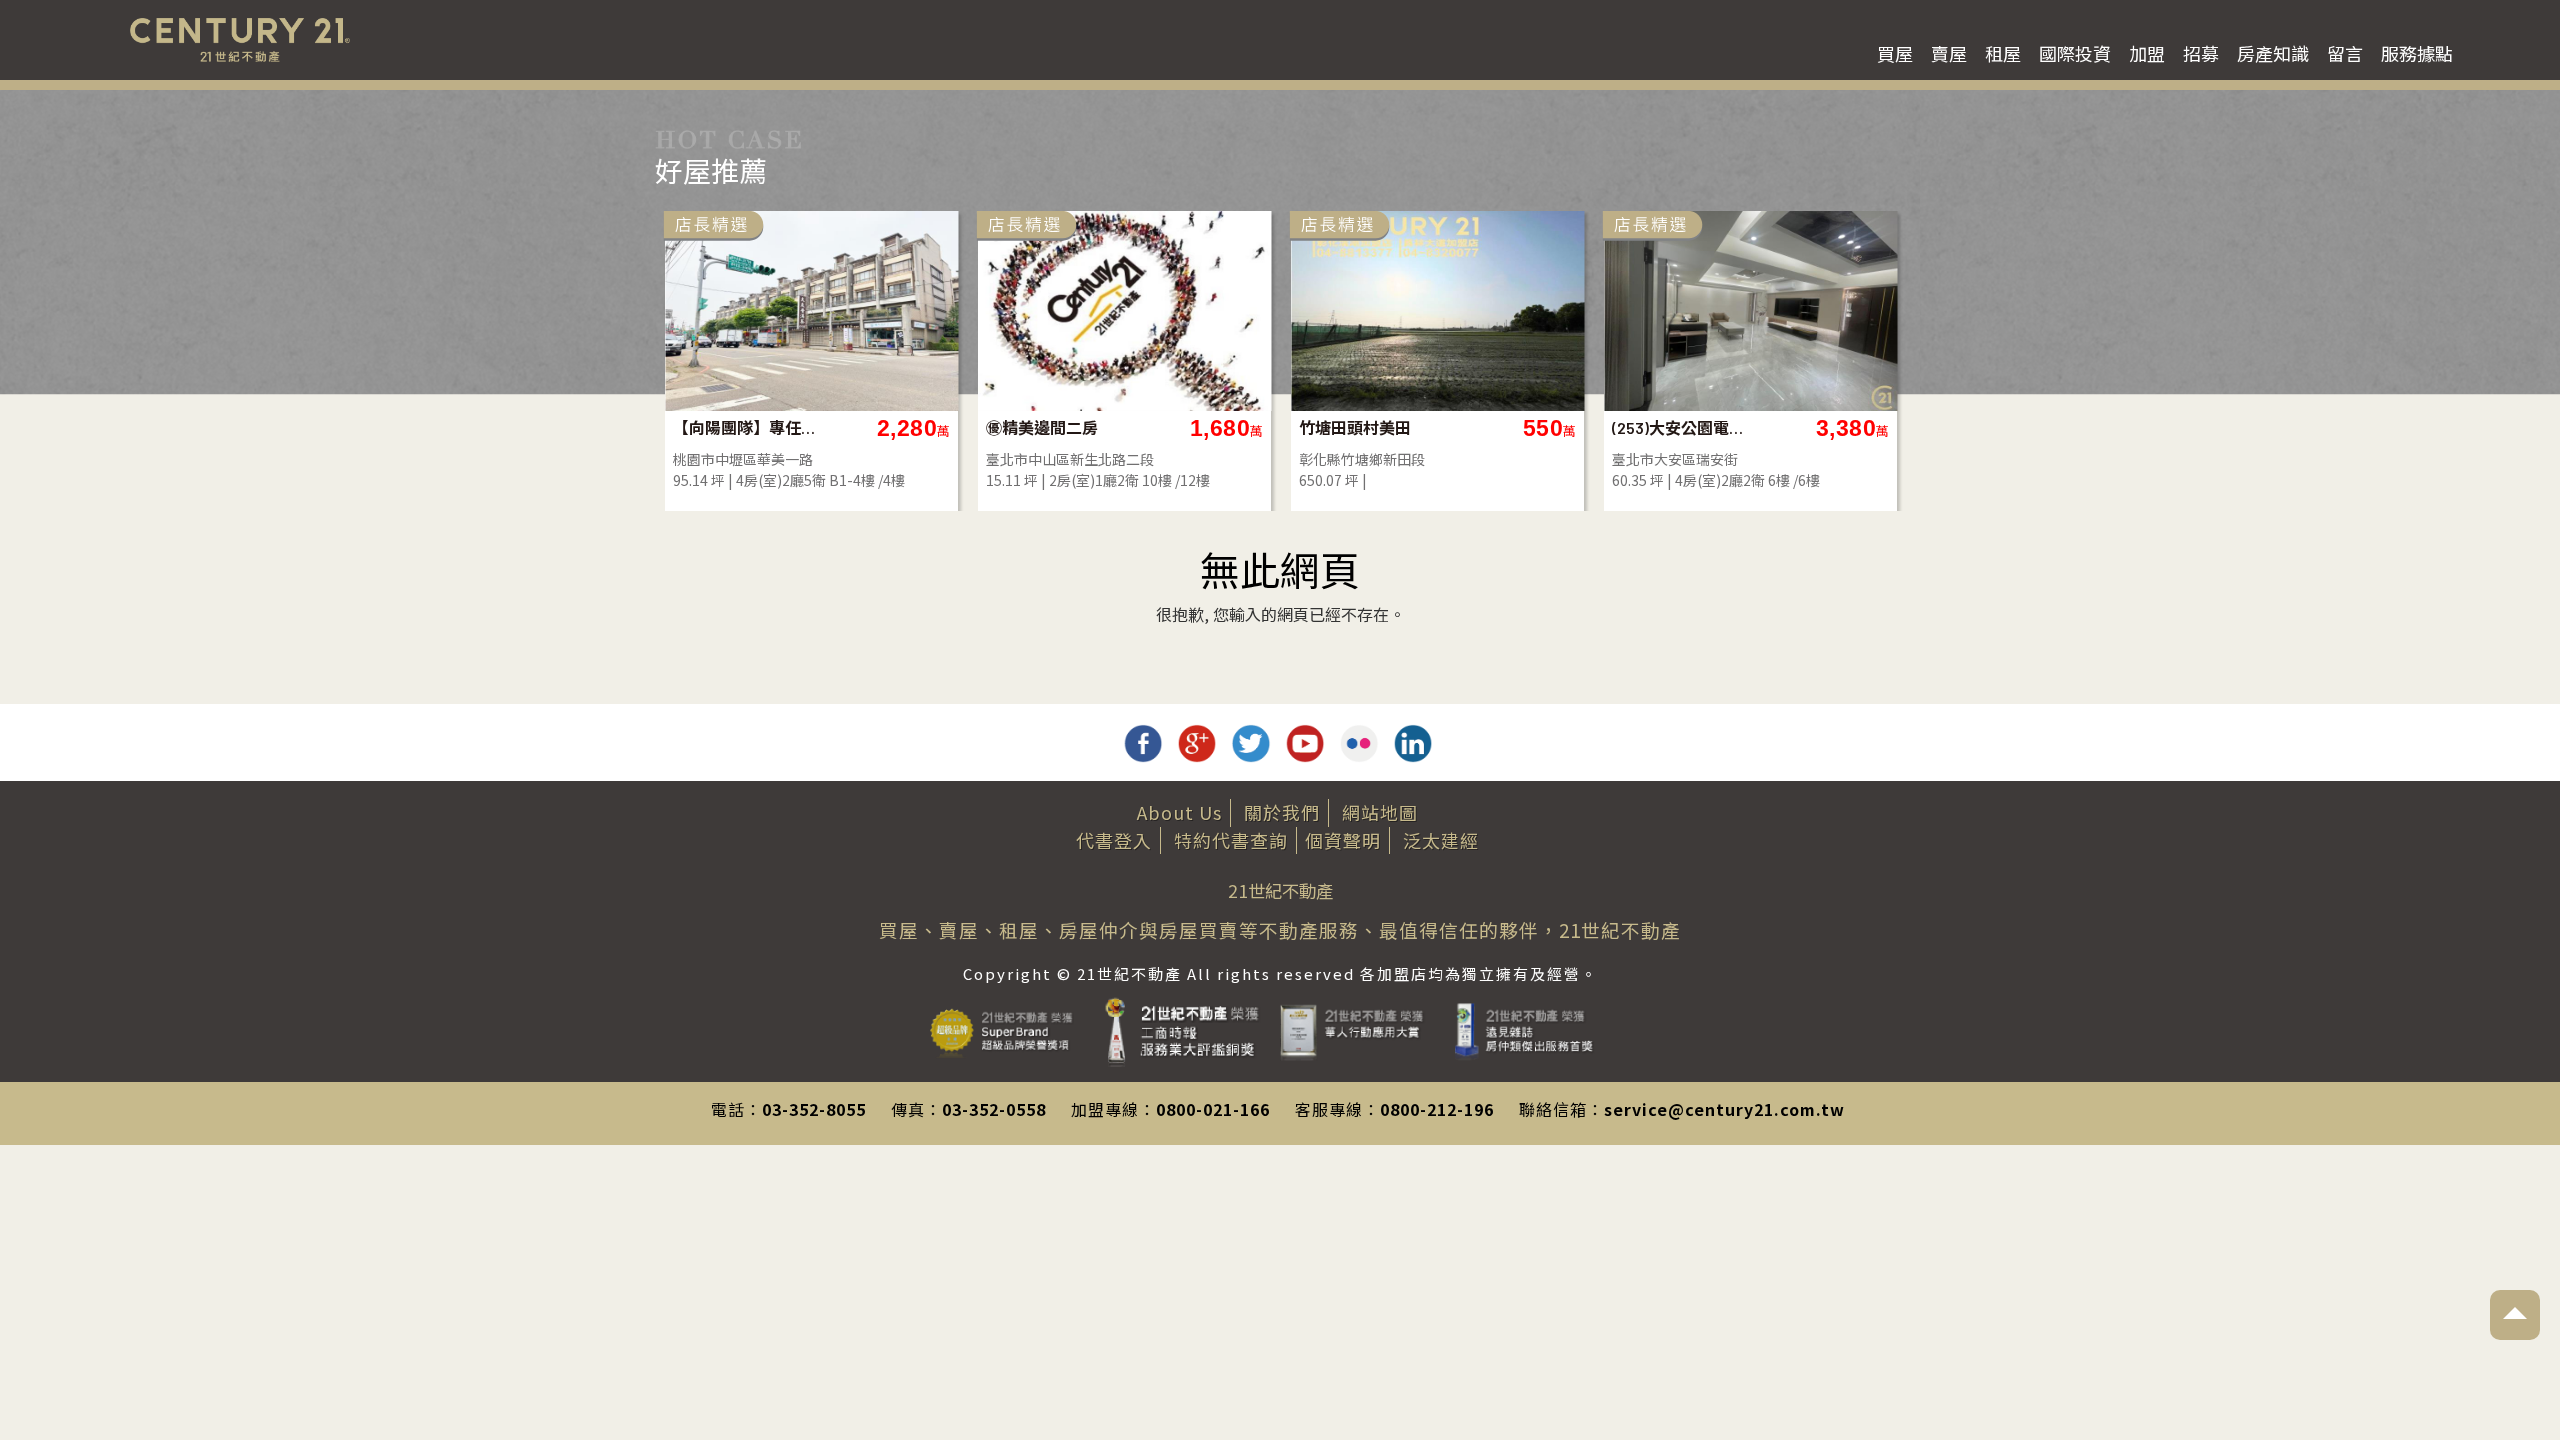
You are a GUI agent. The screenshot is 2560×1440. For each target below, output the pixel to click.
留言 (2345, 53)
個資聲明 (1343, 840)
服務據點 (2417, 53)
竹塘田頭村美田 (1355, 427)
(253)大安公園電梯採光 (1684, 427)
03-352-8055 (814, 1109)
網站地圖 (1380, 812)
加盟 (2147, 53)
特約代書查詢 (1231, 840)
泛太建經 (1441, 840)
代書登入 (1114, 840)
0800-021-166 (1213, 1109)
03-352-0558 (994, 1109)
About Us (1179, 812)
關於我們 (1282, 812)
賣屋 (1949, 53)
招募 (2201, 53)
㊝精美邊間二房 (1042, 427)
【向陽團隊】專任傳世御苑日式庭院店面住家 (745, 427)
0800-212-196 (1437, 1109)
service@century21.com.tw (1724, 1109)
